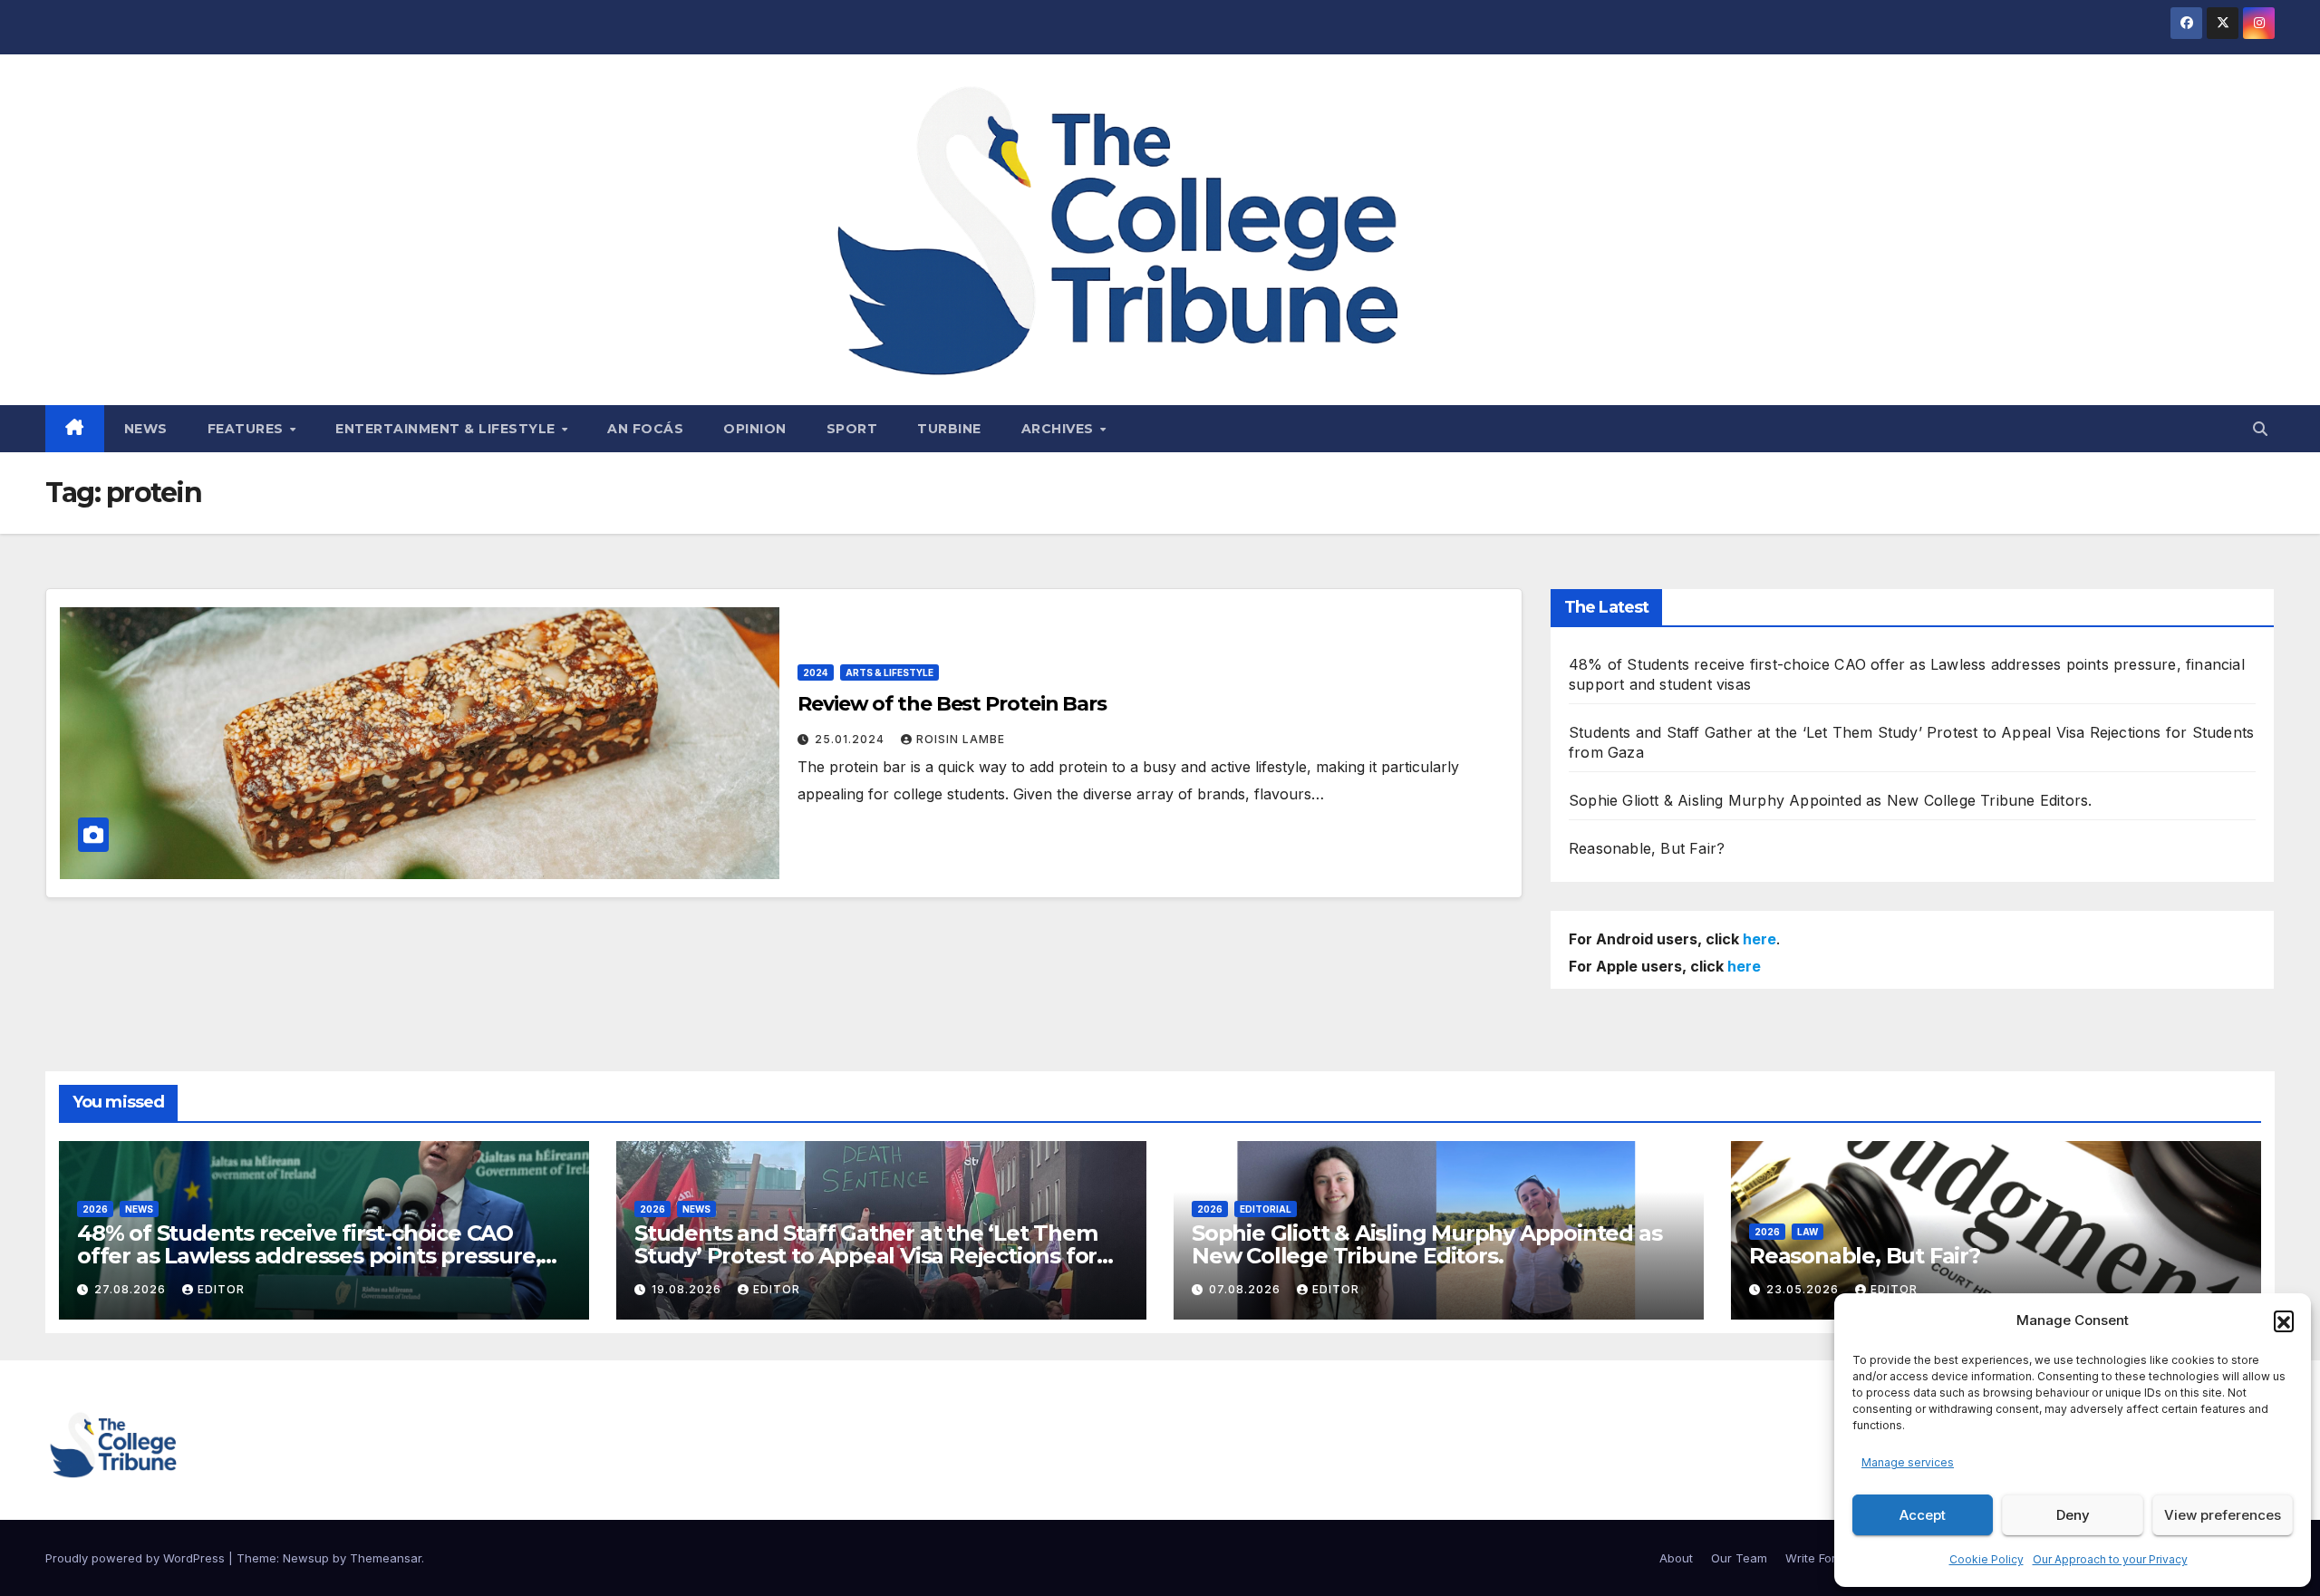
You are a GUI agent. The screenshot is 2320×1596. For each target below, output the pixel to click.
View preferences (2223, 1515)
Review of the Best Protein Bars (952, 704)
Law (1808, 1232)
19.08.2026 (688, 1289)
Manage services (1908, 1462)
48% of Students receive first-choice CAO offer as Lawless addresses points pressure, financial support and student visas (309, 1256)
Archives (1060, 429)
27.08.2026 (132, 1289)
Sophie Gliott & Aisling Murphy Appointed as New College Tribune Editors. (1830, 800)
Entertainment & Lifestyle (447, 429)
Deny (2073, 1515)
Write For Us (1820, 1558)
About (1676, 1558)
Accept (1923, 1515)
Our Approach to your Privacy (2110, 1559)
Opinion (755, 429)
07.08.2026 (1247, 1289)
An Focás (645, 429)
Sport (852, 429)
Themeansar (386, 1558)
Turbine (949, 429)
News (146, 429)
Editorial (1266, 1209)
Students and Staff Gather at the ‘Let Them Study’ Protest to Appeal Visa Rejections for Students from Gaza (866, 1256)
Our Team (1739, 1558)
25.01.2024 (851, 739)
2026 (95, 1209)
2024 (816, 672)
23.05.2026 (1804, 1289)
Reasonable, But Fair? (1647, 848)
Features (248, 429)
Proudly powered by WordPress (137, 1558)
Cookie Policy (1986, 1559)
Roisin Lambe (961, 739)
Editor (221, 1289)
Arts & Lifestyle (889, 672)
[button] (2284, 1320)
